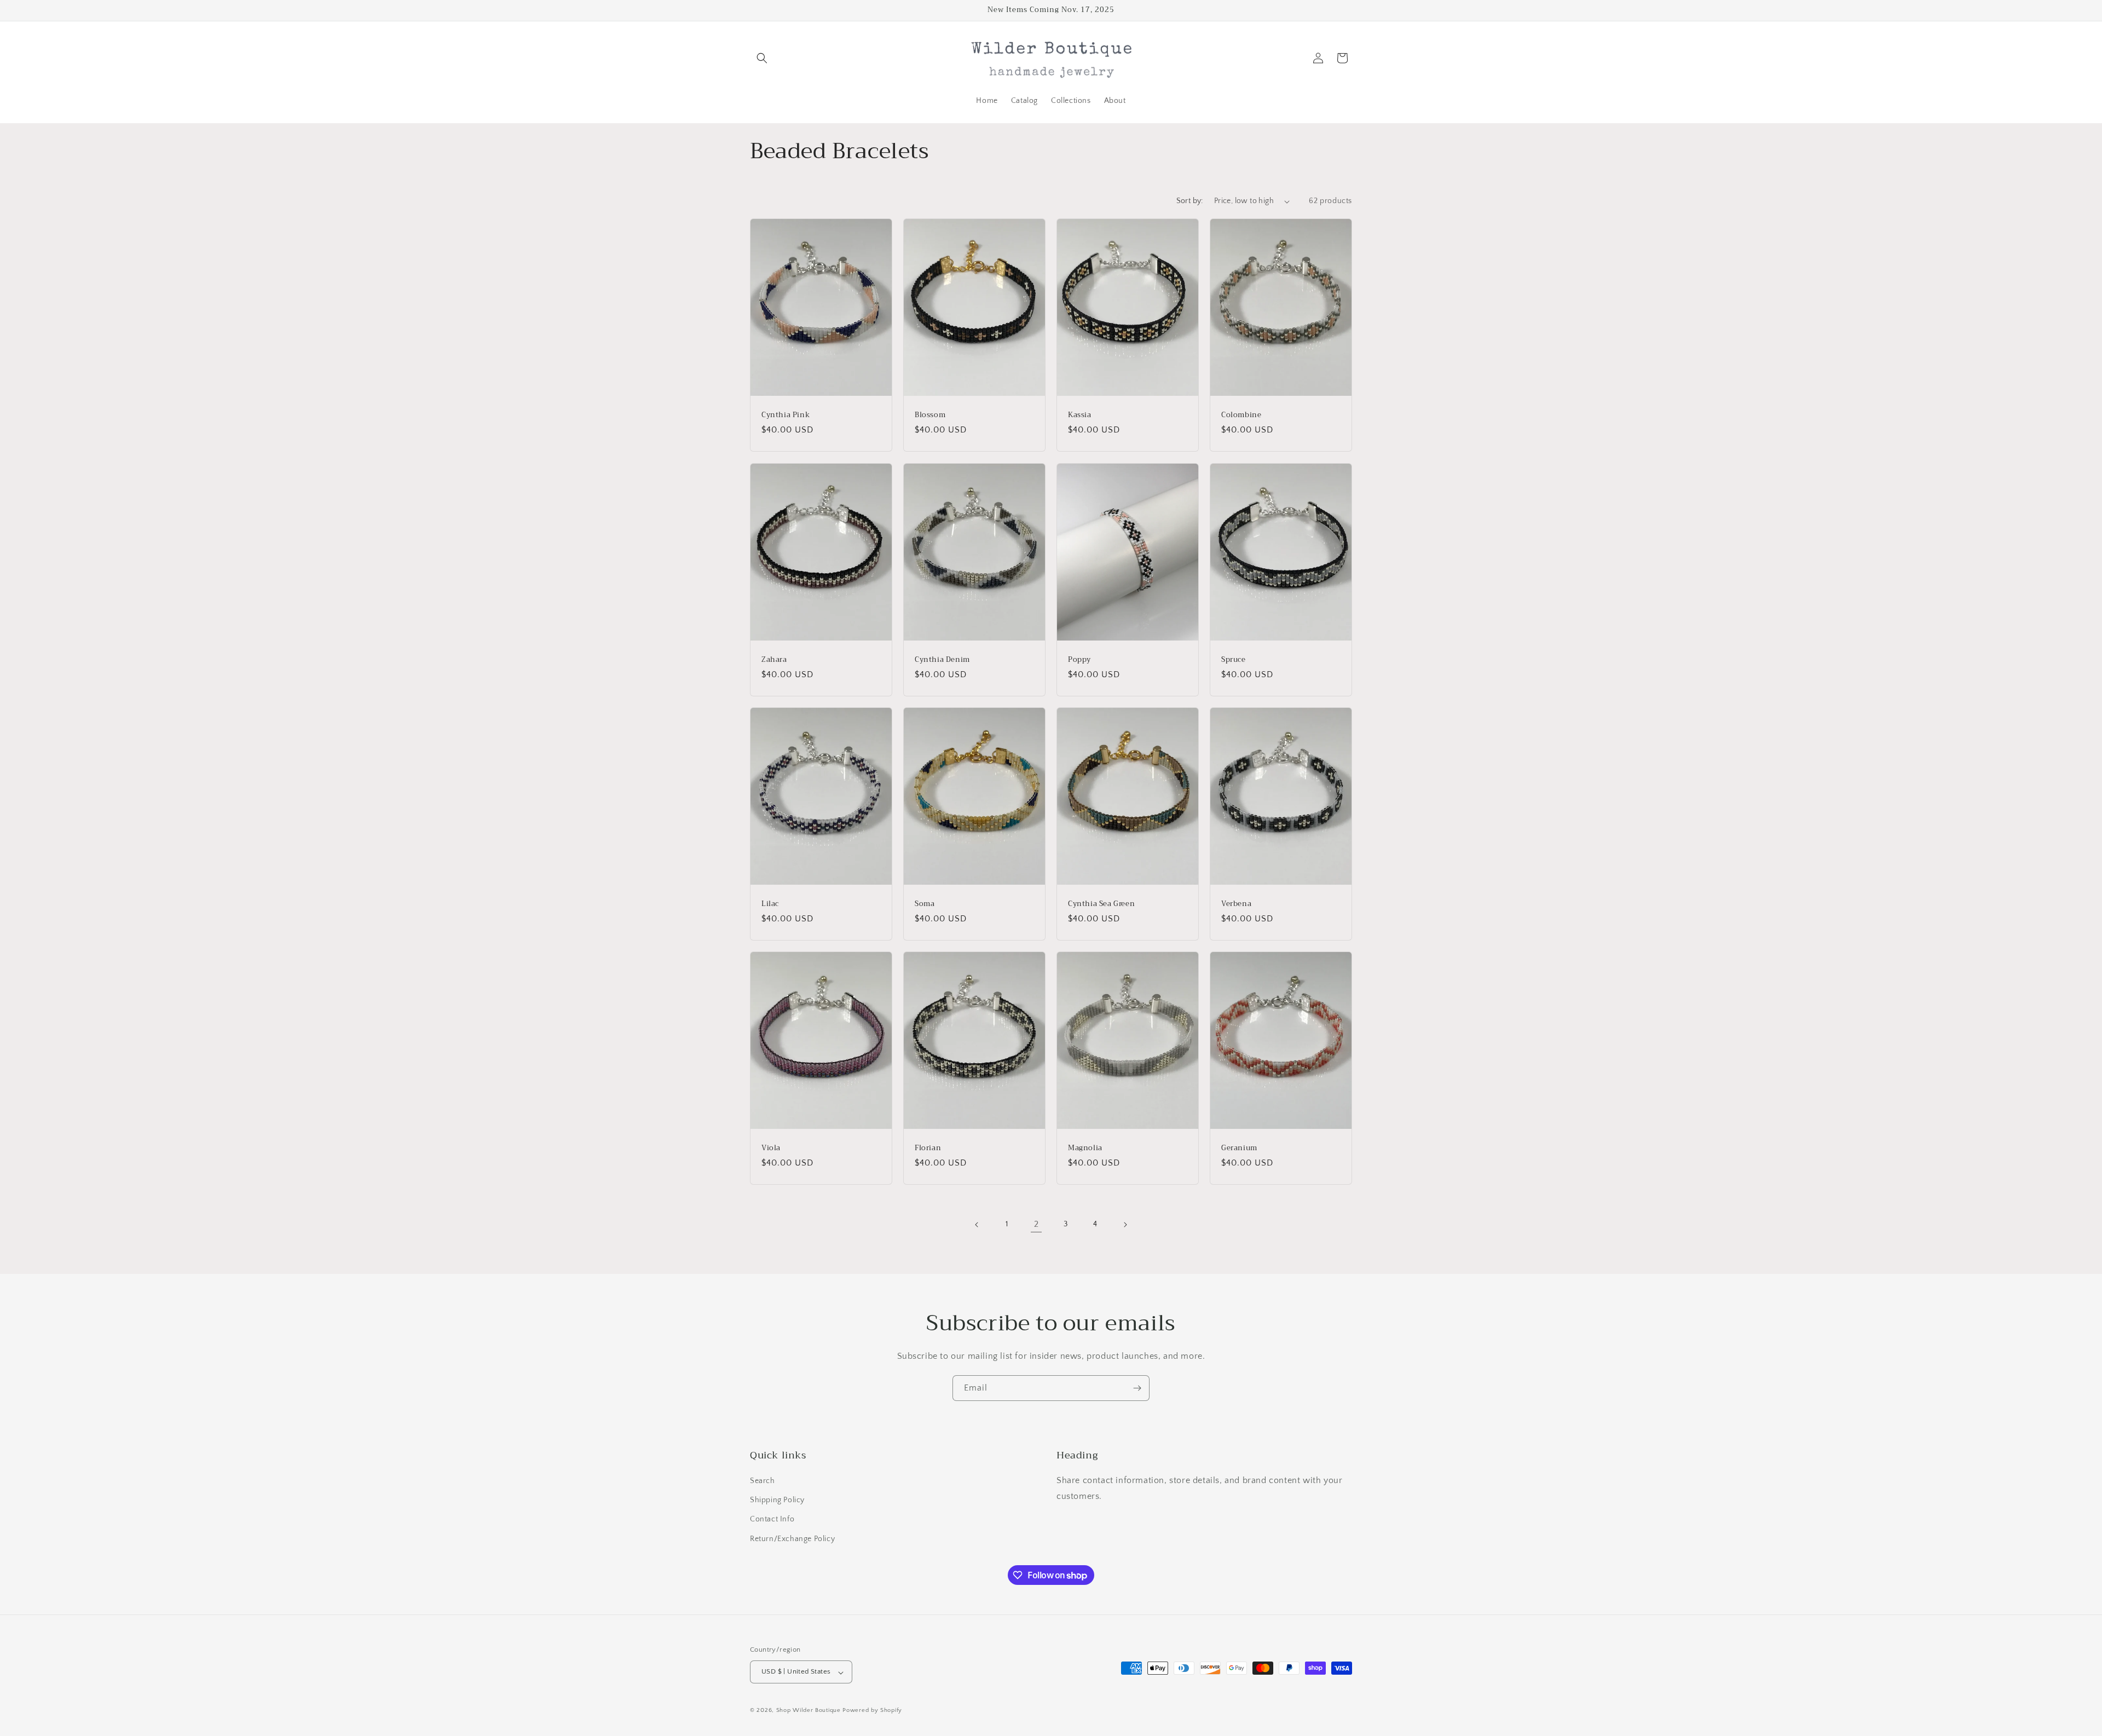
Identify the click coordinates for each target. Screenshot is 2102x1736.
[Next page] (1125, 1225)
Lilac (770, 904)
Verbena (1236, 904)
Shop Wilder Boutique (810, 1711)
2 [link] (1036, 1224)
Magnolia (1085, 1148)
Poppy (1079, 659)
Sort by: (1190, 201)
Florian (928, 1148)
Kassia (1080, 415)
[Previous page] (977, 1225)
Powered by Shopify (872, 1711)
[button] (762, 58)
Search (763, 1481)
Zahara (774, 659)
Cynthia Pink (786, 415)
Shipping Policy (777, 1501)
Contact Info (772, 1520)
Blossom (930, 415)
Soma (925, 904)
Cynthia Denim (942, 659)
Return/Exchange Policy (792, 1539)
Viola (771, 1148)
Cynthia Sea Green (1101, 904)
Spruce (1234, 659)
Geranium (1239, 1148)
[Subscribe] (1137, 1388)
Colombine (1241, 415)
